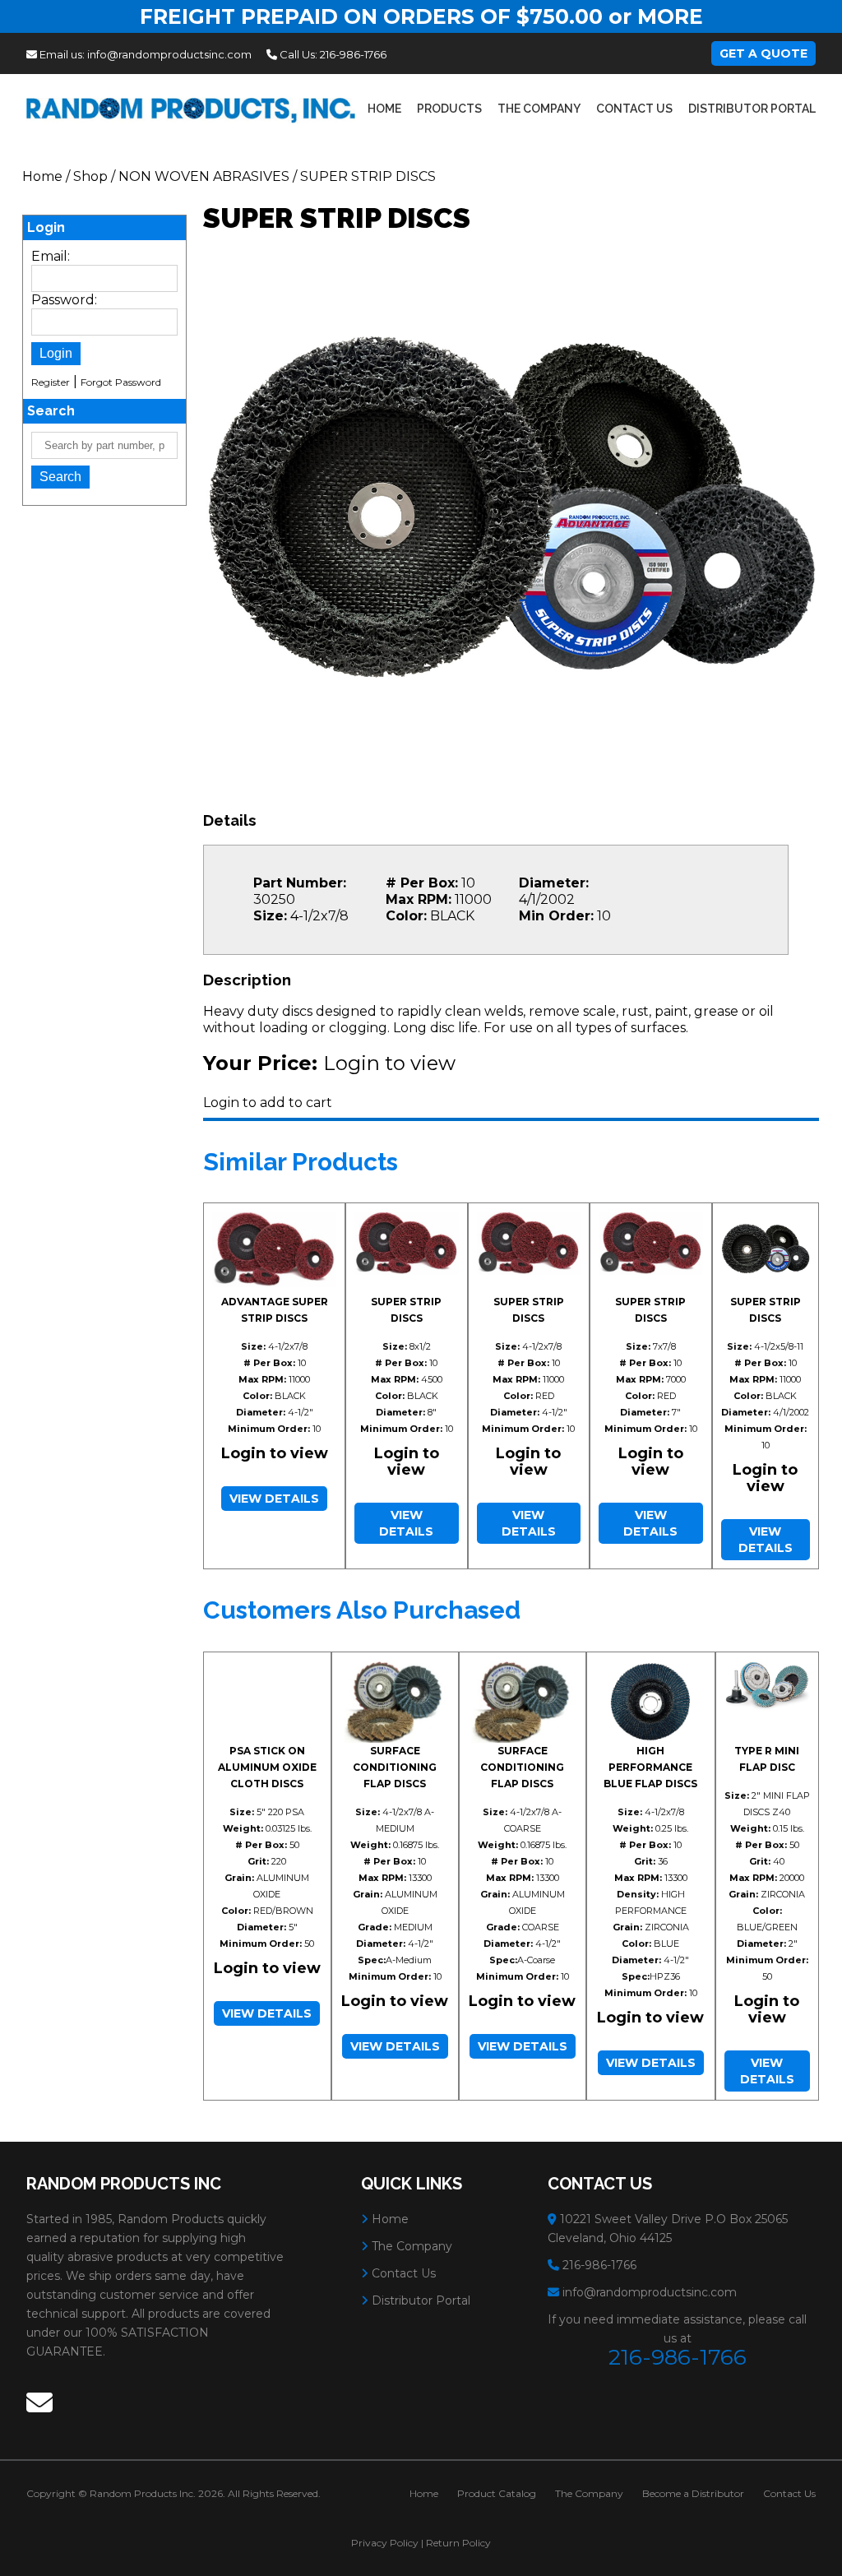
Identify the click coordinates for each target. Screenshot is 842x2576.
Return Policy (458, 2543)
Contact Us (634, 109)
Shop (90, 176)
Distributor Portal (752, 109)
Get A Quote (763, 53)
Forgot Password (121, 382)
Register (51, 382)
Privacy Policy (385, 2543)
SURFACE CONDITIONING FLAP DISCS (395, 1767)
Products (449, 109)
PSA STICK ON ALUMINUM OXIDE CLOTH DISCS (267, 1767)
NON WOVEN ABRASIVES (204, 176)
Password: (64, 300)
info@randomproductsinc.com (169, 54)
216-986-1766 (353, 54)
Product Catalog (497, 2493)
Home (384, 109)
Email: (51, 256)
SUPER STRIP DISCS (368, 176)
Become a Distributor (693, 2493)
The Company (539, 109)
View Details (274, 1499)
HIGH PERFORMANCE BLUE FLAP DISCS (650, 1767)
